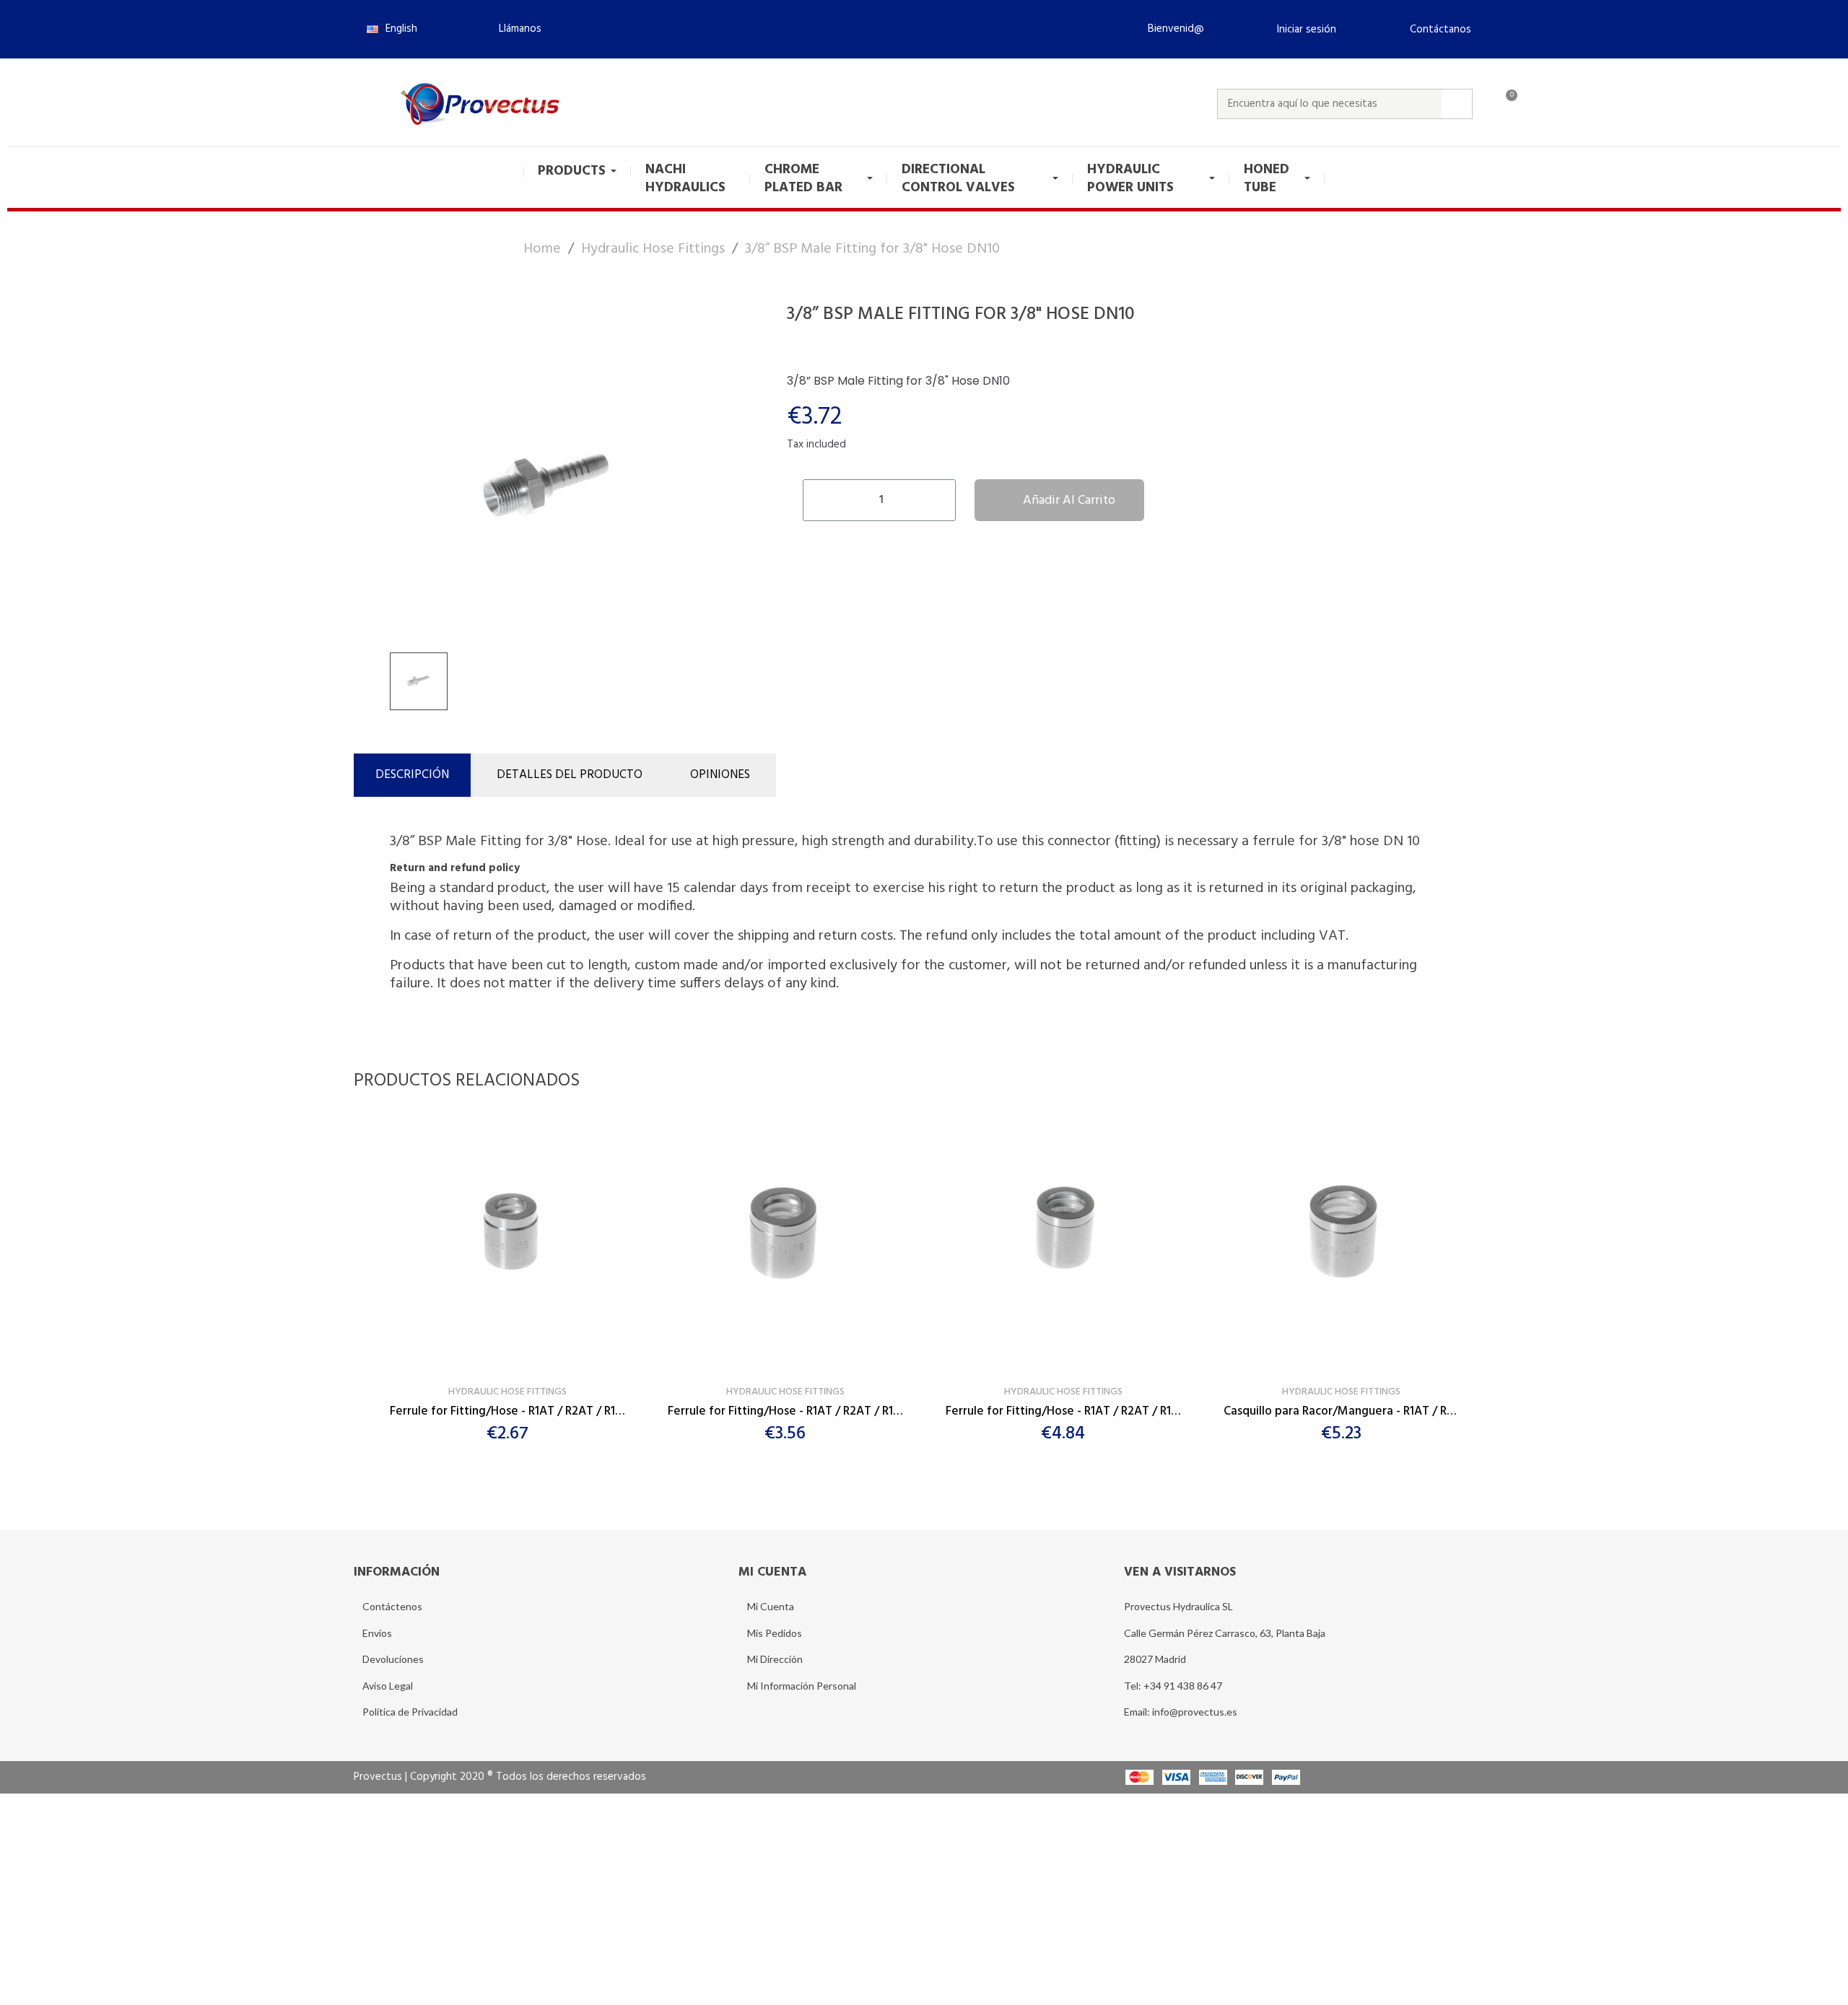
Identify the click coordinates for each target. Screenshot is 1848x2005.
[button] (514, 29)
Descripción (412, 775)
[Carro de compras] (1505, 104)
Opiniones (720, 775)
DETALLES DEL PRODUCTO (570, 775)
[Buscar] (1457, 104)
